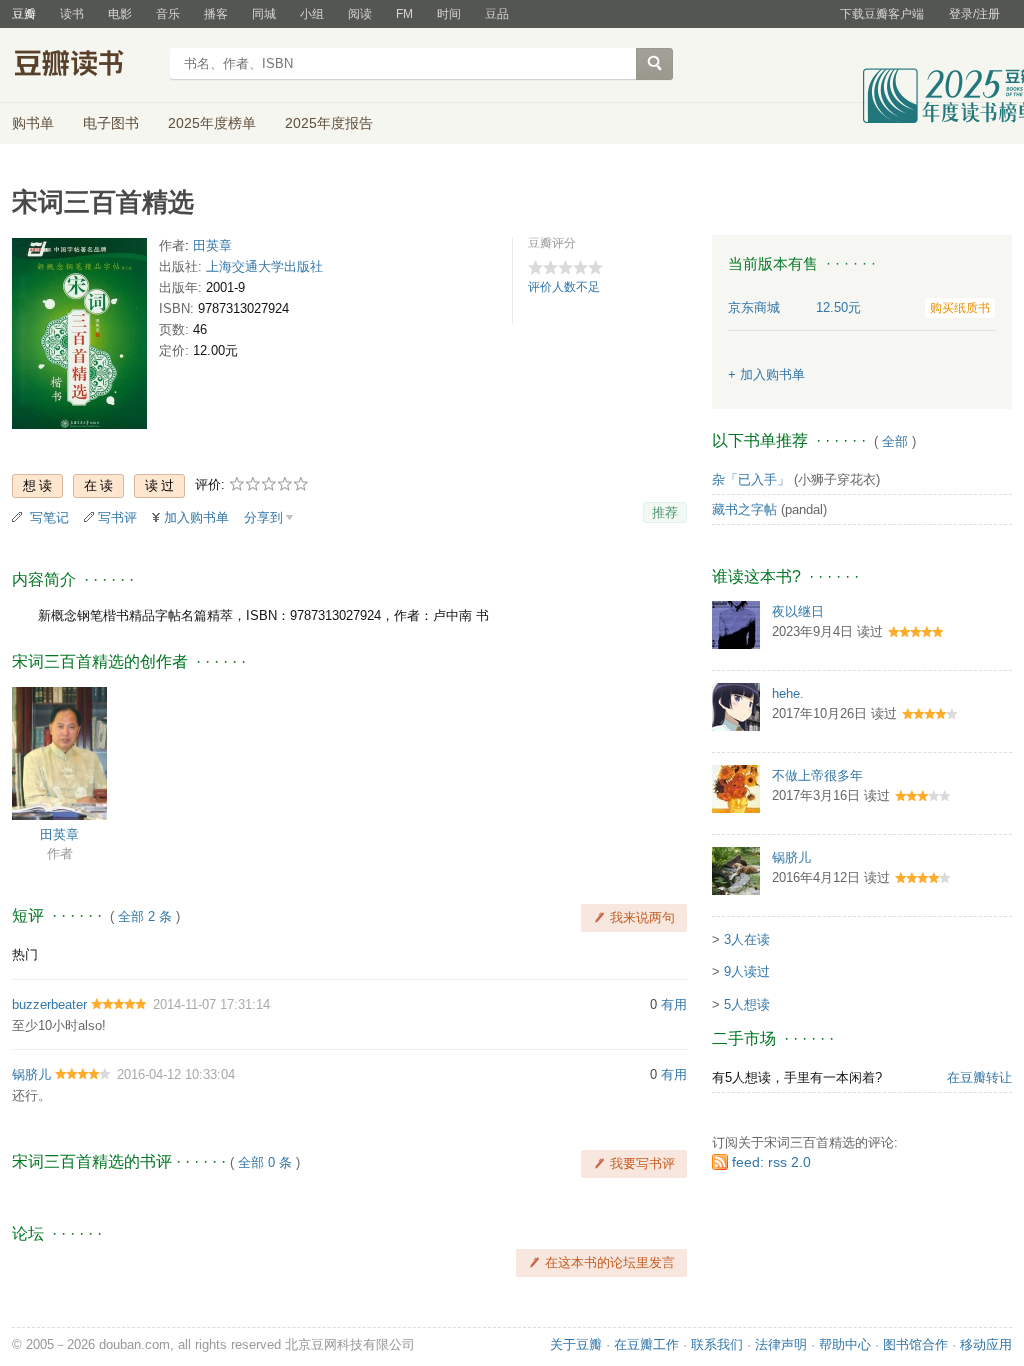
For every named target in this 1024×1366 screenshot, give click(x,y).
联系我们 (717, 1344)
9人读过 (747, 971)
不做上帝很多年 (817, 775)
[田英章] (59, 752)
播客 (216, 14)
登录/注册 (974, 14)
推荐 (665, 512)
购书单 (33, 123)
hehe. (788, 693)
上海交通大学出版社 (264, 266)
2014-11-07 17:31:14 (211, 1004)
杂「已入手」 (751, 479)
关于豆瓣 (576, 1344)
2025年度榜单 (212, 123)
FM (404, 14)
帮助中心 (845, 1344)
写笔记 (49, 517)
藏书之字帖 (744, 509)
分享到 (263, 517)
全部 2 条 (145, 916)
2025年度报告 (329, 123)
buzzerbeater (49, 1004)
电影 (120, 14)
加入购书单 (196, 517)
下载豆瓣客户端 (882, 14)
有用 (674, 1004)
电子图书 (111, 123)
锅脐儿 (31, 1074)
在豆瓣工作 (646, 1344)
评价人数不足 (564, 287)
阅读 (360, 14)
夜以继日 (798, 611)
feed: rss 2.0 (771, 1162)
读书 (72, 14)
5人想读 (747, 1004)
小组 (312, 14)
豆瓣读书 (84, 66)
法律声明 (781, 1344)
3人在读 (747, 939)
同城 (264, 14)
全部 (895, 441)
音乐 (168, 14)
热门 (25, 954)
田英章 (212, 245)
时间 (449, 14)
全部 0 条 (265, 1162)
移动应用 (986, 1344)
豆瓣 (24, 14)
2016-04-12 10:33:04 (176, 1074)
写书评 (117, 517)
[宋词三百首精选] (79, 337)
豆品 (497, 14)
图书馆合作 (915, 1344)
